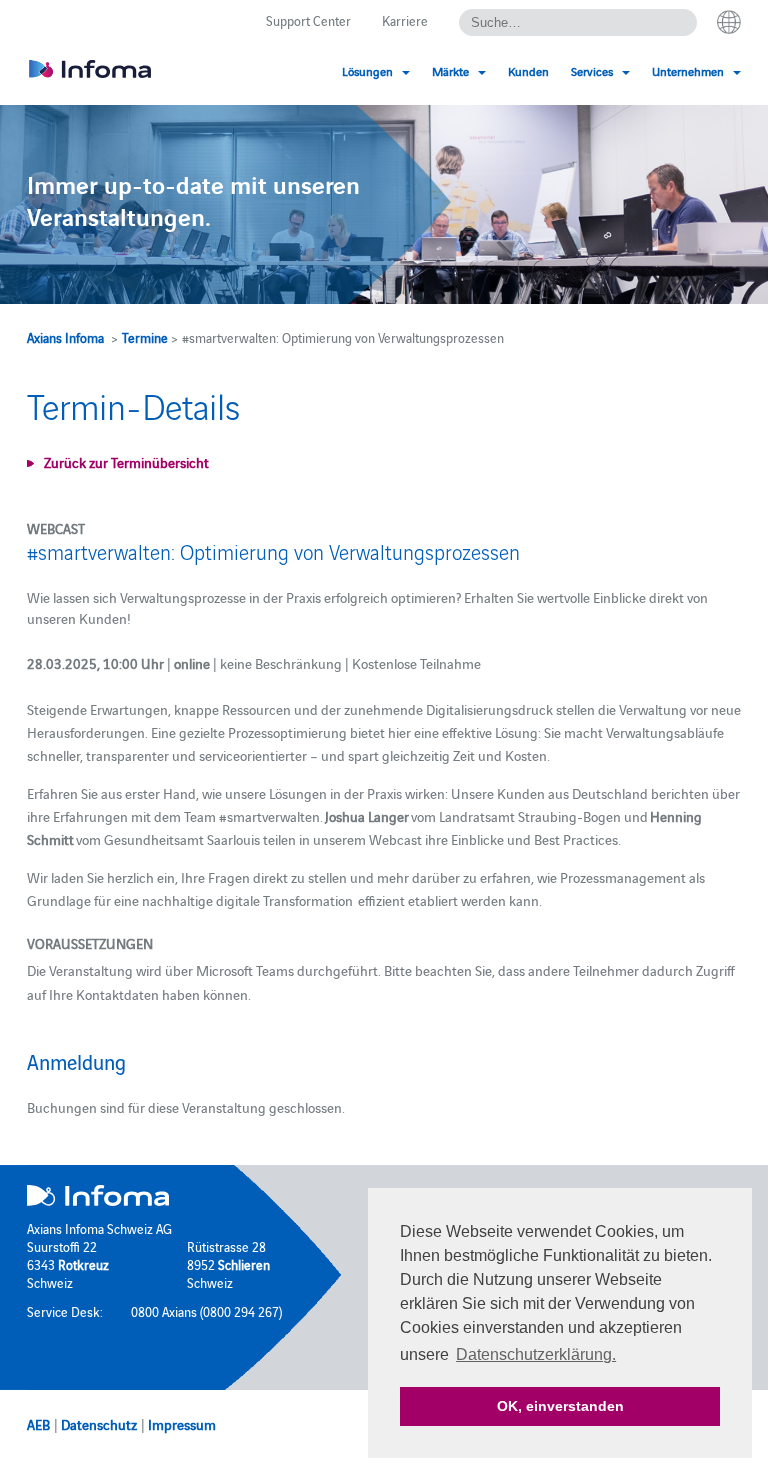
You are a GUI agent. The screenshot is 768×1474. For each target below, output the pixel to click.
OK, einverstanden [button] (560, 1406)
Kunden (528, 70)
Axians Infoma (65, 337)
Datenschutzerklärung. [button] (536, 1354)
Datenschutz (99, 1424)
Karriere (405, 20)
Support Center (308, 20)
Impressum (182, 1424)
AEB (38, 1424)
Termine (145, 337)
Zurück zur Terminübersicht (126, 462)
